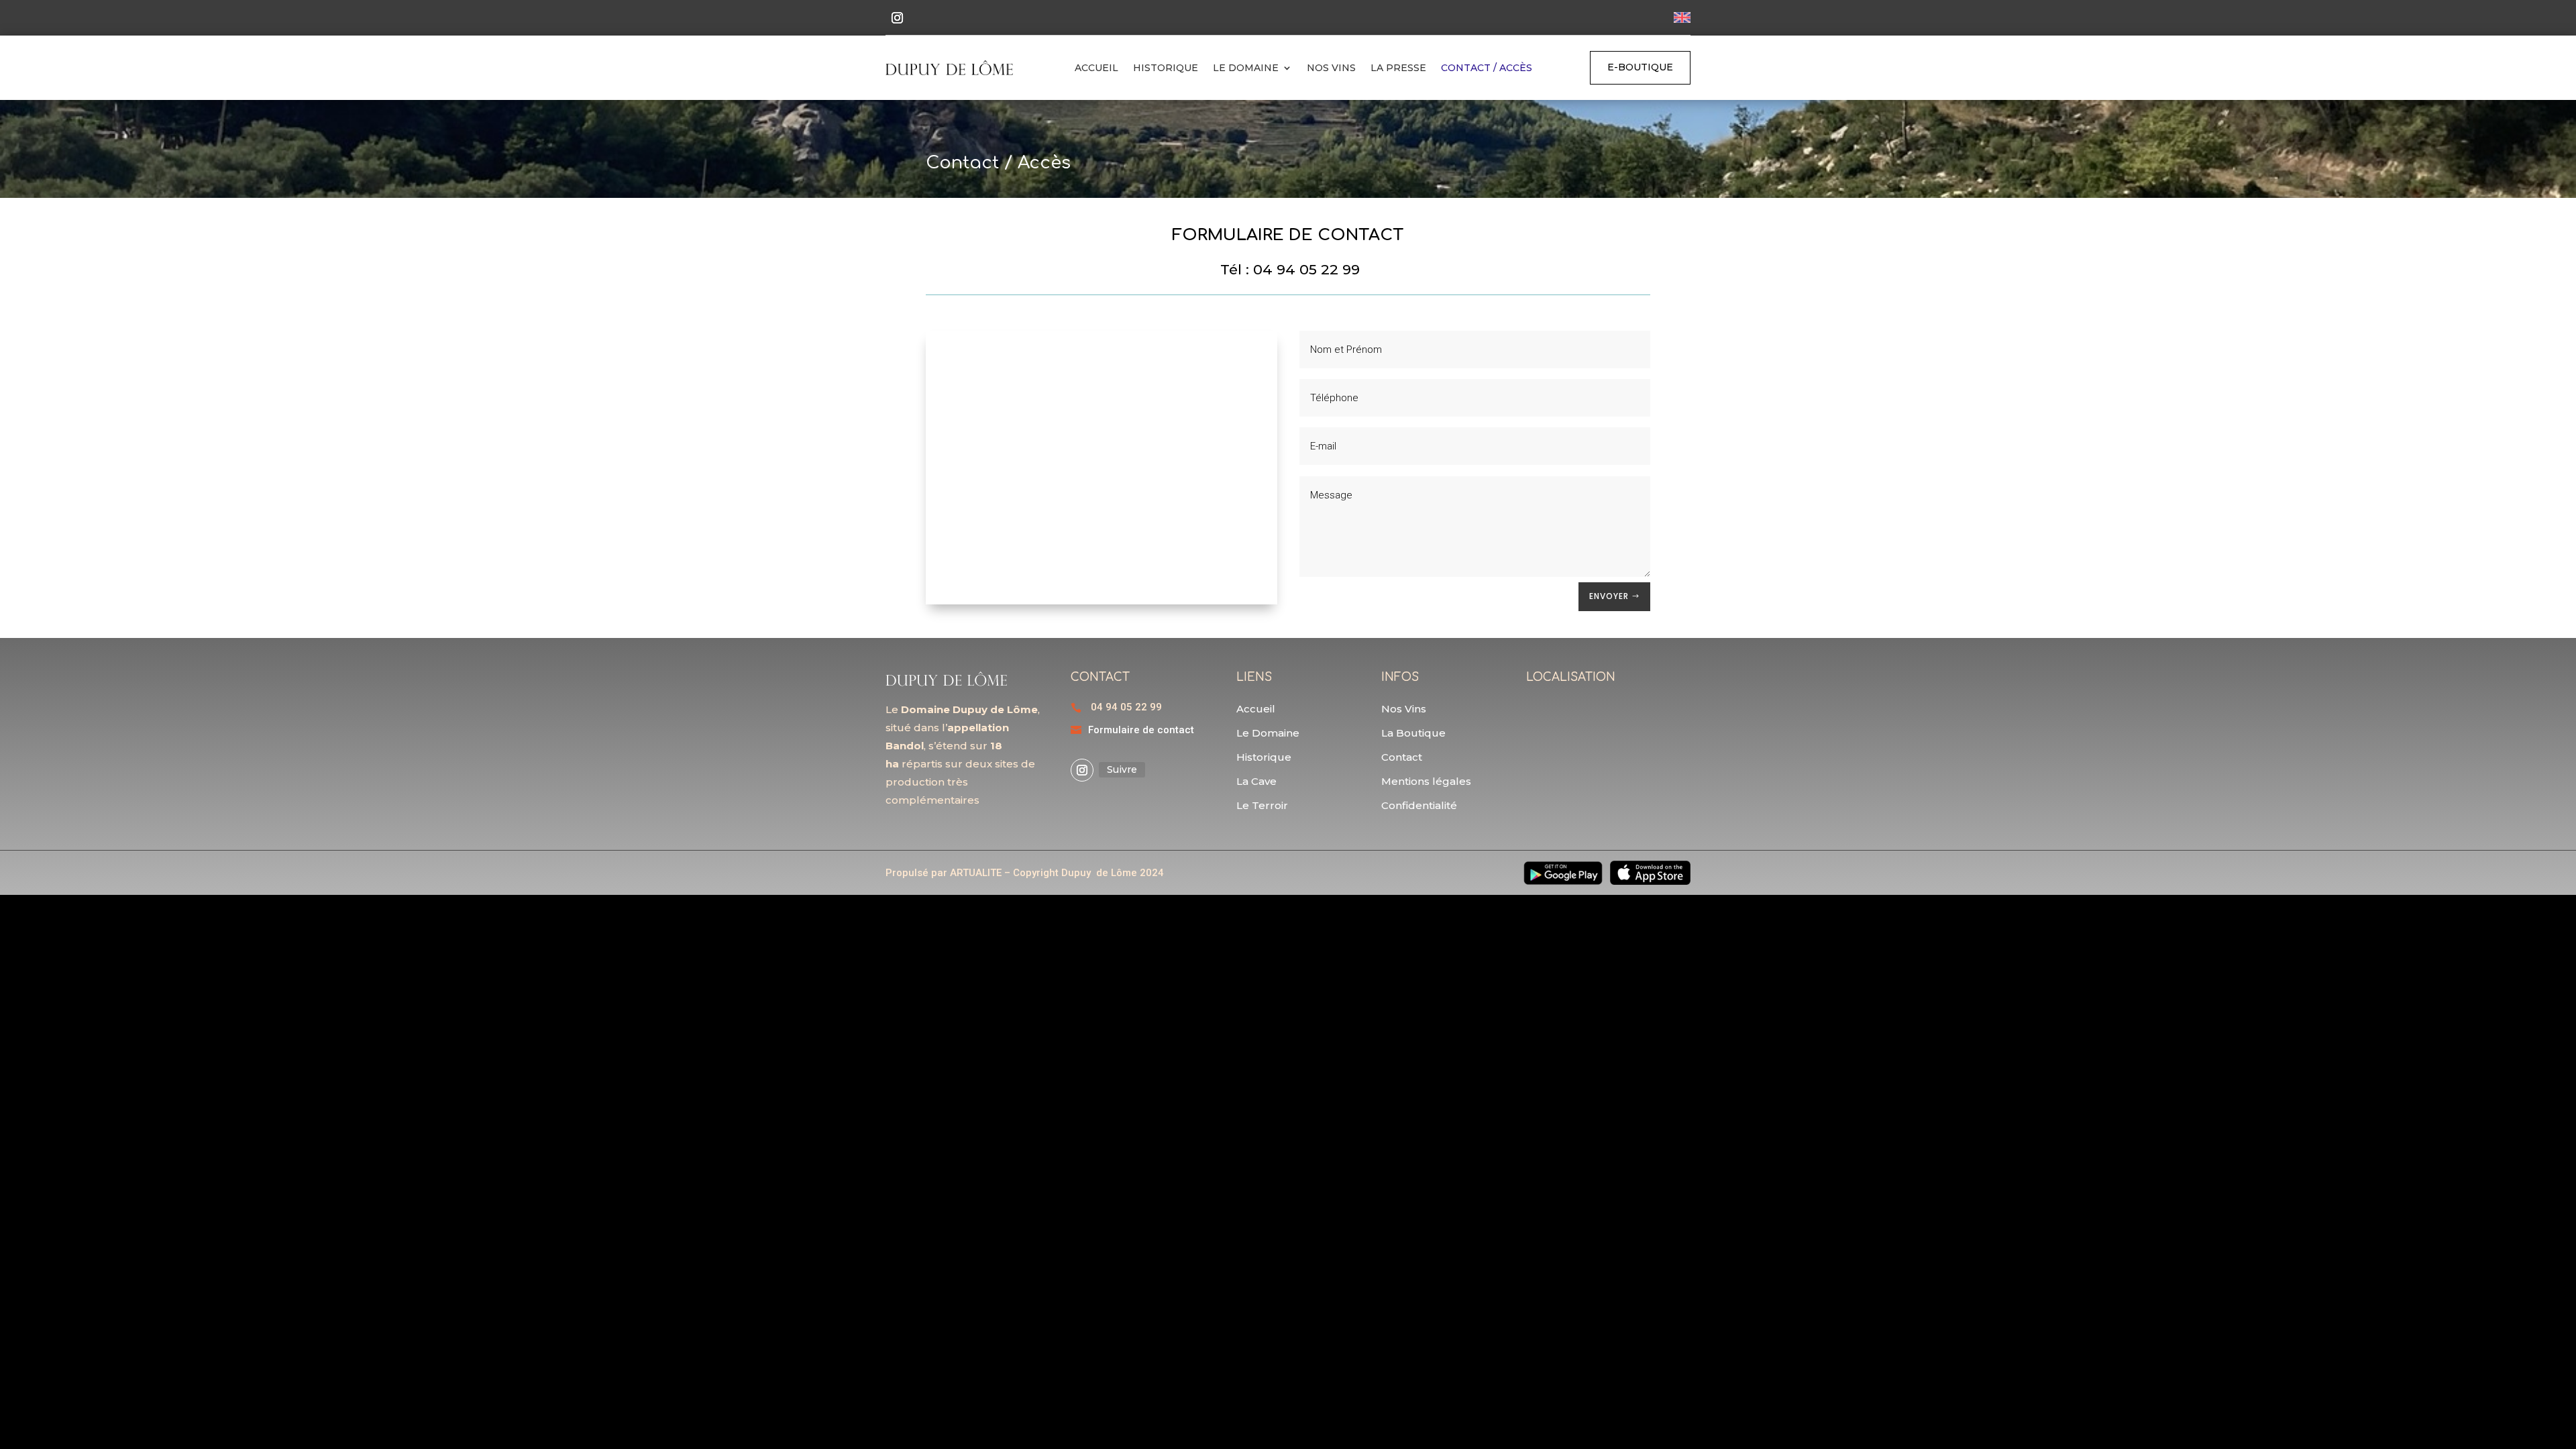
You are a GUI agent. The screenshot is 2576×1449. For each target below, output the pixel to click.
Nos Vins (1331, 68)
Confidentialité (1419, 805)
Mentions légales (1426, 781)
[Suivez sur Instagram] (897, 18)
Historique (1166, 68)
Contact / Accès (1487, 68)
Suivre (1122, 769)
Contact (1402, 757)
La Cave (1256, 781)
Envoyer (1609, 596)
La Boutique (1413, 733)
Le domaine (1246, 68)
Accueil (1096, 68)
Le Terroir (1262, 805)
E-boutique (1640, 67)
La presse (1398, 68)
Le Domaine (1268, 733)
